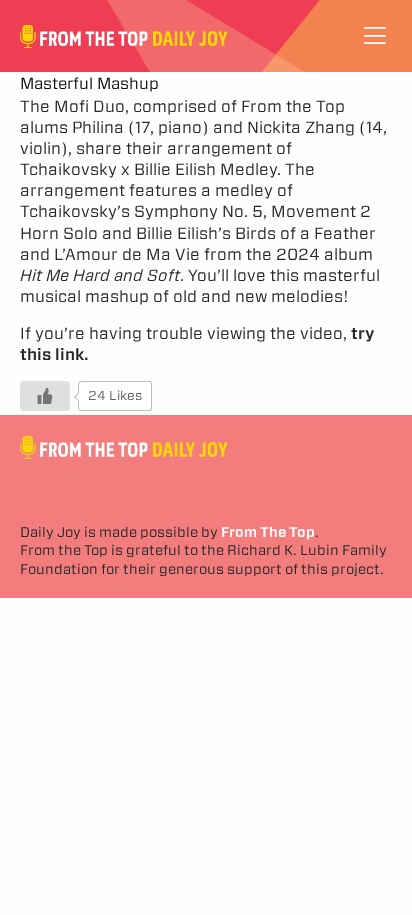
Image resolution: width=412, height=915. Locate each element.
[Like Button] (45, 396)
